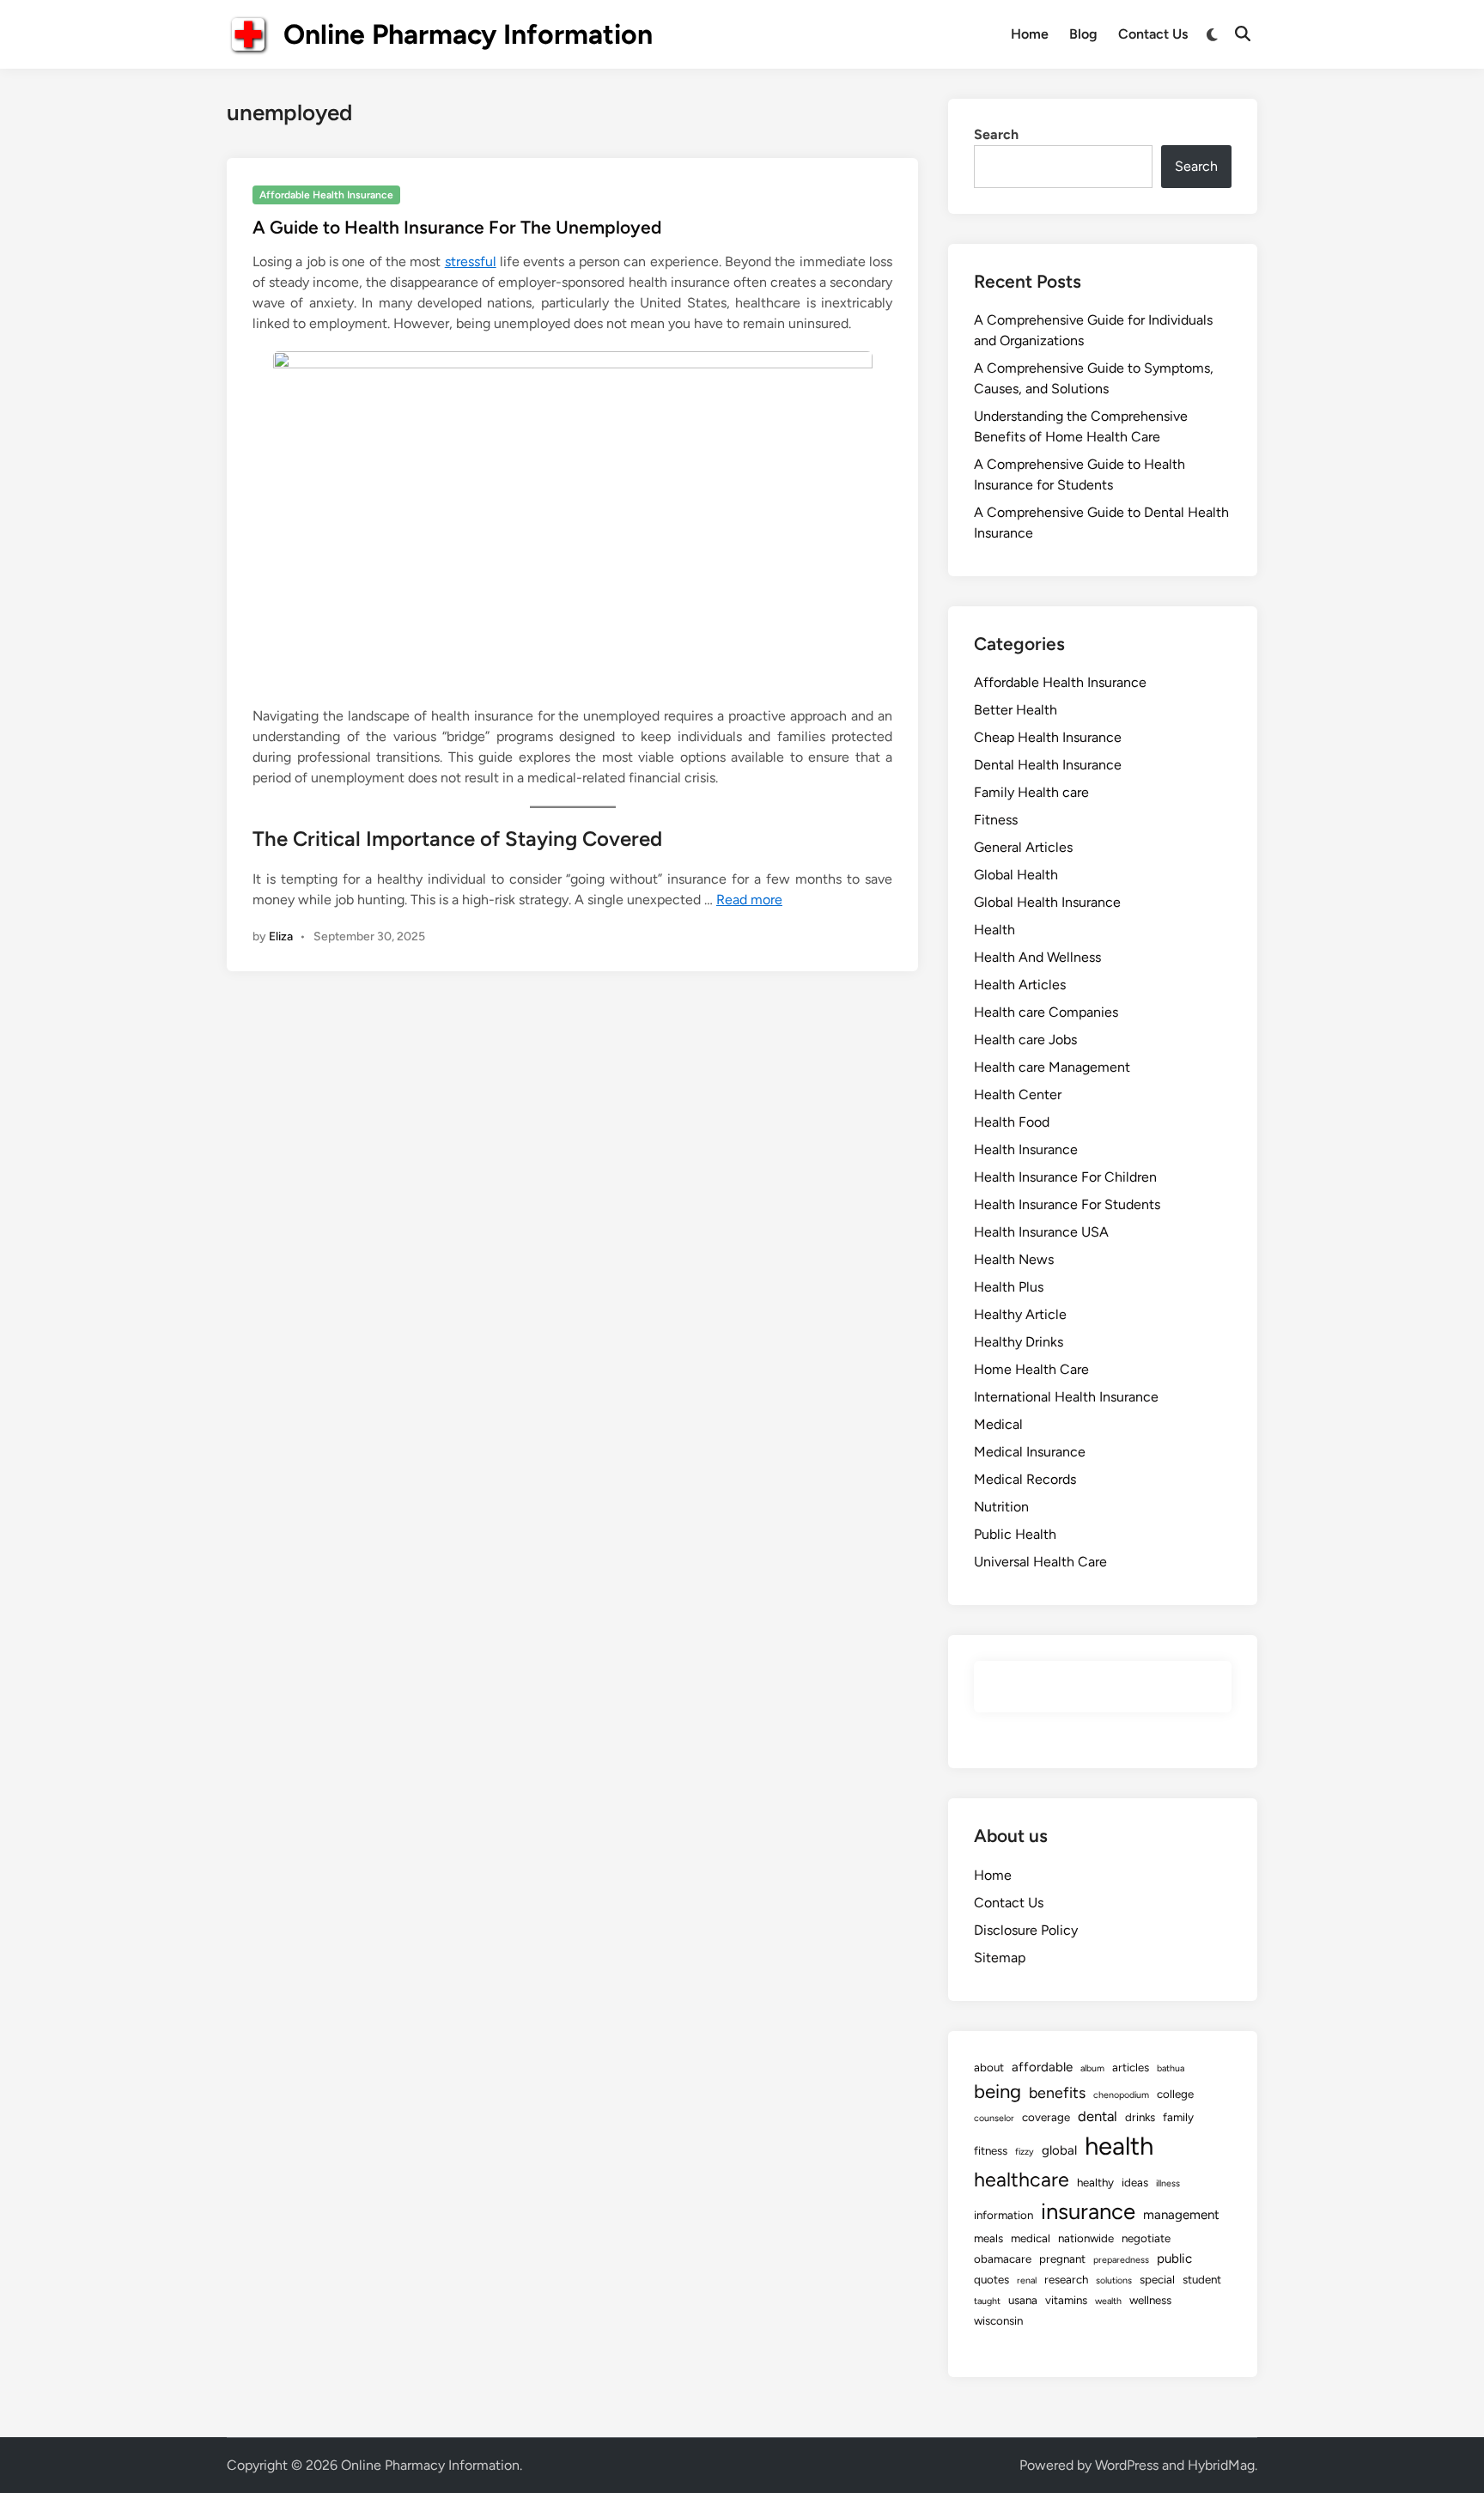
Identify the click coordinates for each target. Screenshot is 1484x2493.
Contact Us (1153, 34)
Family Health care (1031, 792)
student (1202, 2279)
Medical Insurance (1030, 1452)
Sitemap (1000, 1958)
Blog (1083, 34)
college (1175, 2094)
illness (1168, 2183)
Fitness (996, 820)
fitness (991, 2150)
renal (1027, 2280)
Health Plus (1009, 1287)
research (1066, 2279)
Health (994, 930)
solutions (1114, 2280)
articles (1131, 2067)
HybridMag (1221, 2465)
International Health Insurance (1066, 1397)
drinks (1140, 2117)
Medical (998, 1424)
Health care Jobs (1025, 1040)
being (997, 2092)
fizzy (1025, 2152)
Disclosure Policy (1026, 1930)
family (1178, 2117)
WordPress (1127, 2465)
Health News (1014, 1259)
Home (1030, 34)
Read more (749, 900)
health (1119, 2146)
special (1157, 2279)
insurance (1088, 2211)
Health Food (1012, 1122)
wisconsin (998, 2320)
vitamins (1066, 2300)
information (1004, 2215)
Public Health (1015, 1534)
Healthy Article (1020, 1314)
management (1181, 2215)
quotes (991, 2279)
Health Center (1018, 1094)
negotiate (1146, 2238)
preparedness (1121, 2260)
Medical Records (1025, 1479)
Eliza (281, 936)
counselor (994, 2118)
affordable (1042, 2067)
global (1059, 2150)
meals (988, 2238)
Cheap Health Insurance (1048, 737)
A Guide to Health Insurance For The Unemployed (457, 227)
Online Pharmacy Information (468, 34)
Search (996, 134)
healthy (1095, 2182)
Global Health (1016, 875)
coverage (1046, 2117)
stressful (471, 261)
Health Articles (1020, 985)
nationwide (1086, 2238)
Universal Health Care (1040, 1562)
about (989, 2067)
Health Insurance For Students (1067, 1204)
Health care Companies (1046, 1012)
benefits (1057, 2092)
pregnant (1062, 2259)
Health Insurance (1026, 1149)
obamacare (1003, 2259)
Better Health (1016, 710)
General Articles (1023, 847)
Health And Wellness (1037, 957)
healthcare (1022, 2180)
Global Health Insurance (1047, 902)
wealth (1108, 2301)
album (1092, 2068)
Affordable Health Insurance (326, 195)
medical (1031, 2238)
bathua (1171, 2068)
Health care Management (1052, 1067)
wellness (1150, 2300)
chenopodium (1121, 2095)
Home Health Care (1031, 1369)
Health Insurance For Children (1065, 1177)
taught (987, 2301)
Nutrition (1001, 1507)
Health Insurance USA (1041, 1232)
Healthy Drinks (1019, 1342)
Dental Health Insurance (1048, 765)
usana (1023, 2300)
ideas (1135, 2182)
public (1174, 2259)
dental (1098, 2116)
